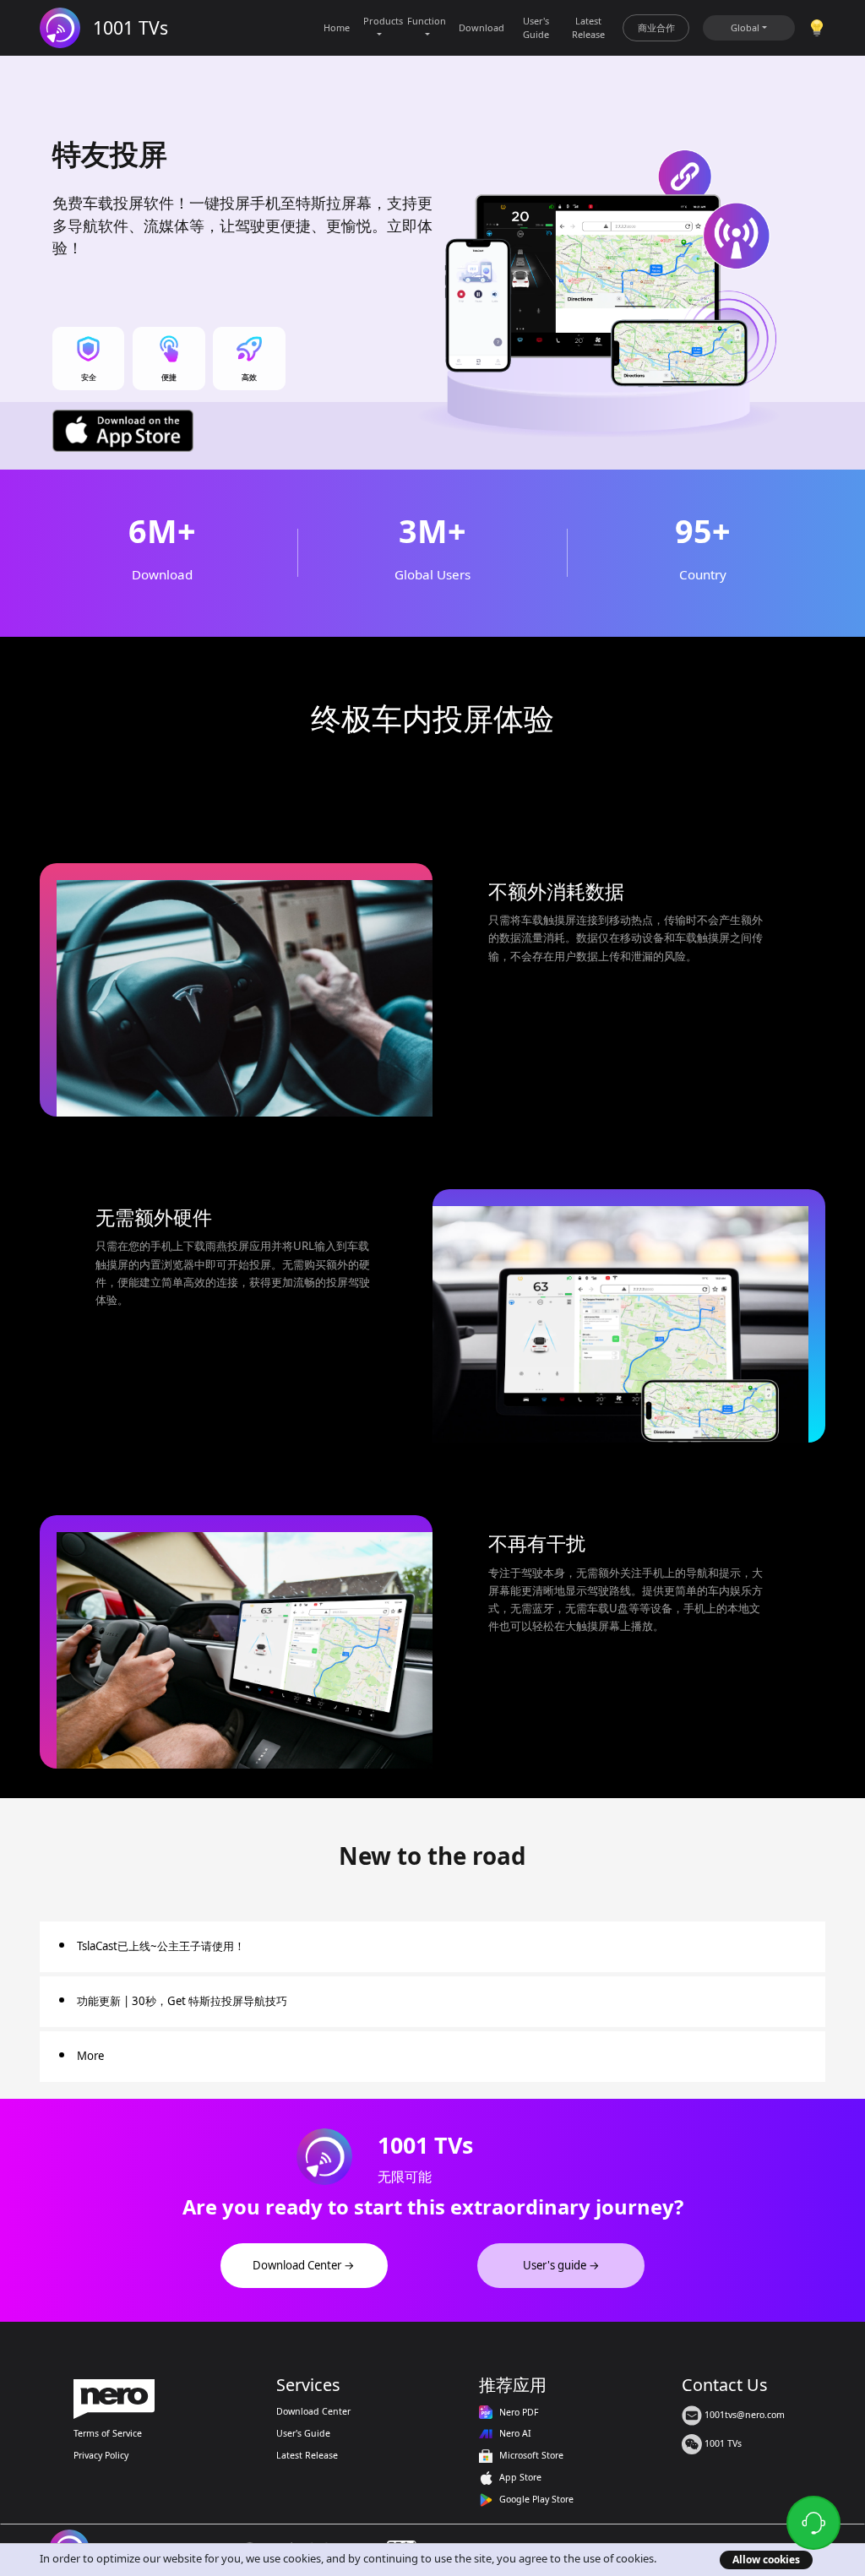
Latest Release (588, 27)
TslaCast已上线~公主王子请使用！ (161, 1946)
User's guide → (561, 2265)
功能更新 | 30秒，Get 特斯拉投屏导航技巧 (182, 2001)
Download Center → (304, 2265)
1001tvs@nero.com (743, 2415)
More (90, 2056)
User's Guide (536, 27)
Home (337, 27)
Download (481, 27)
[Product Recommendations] (817, 27)
